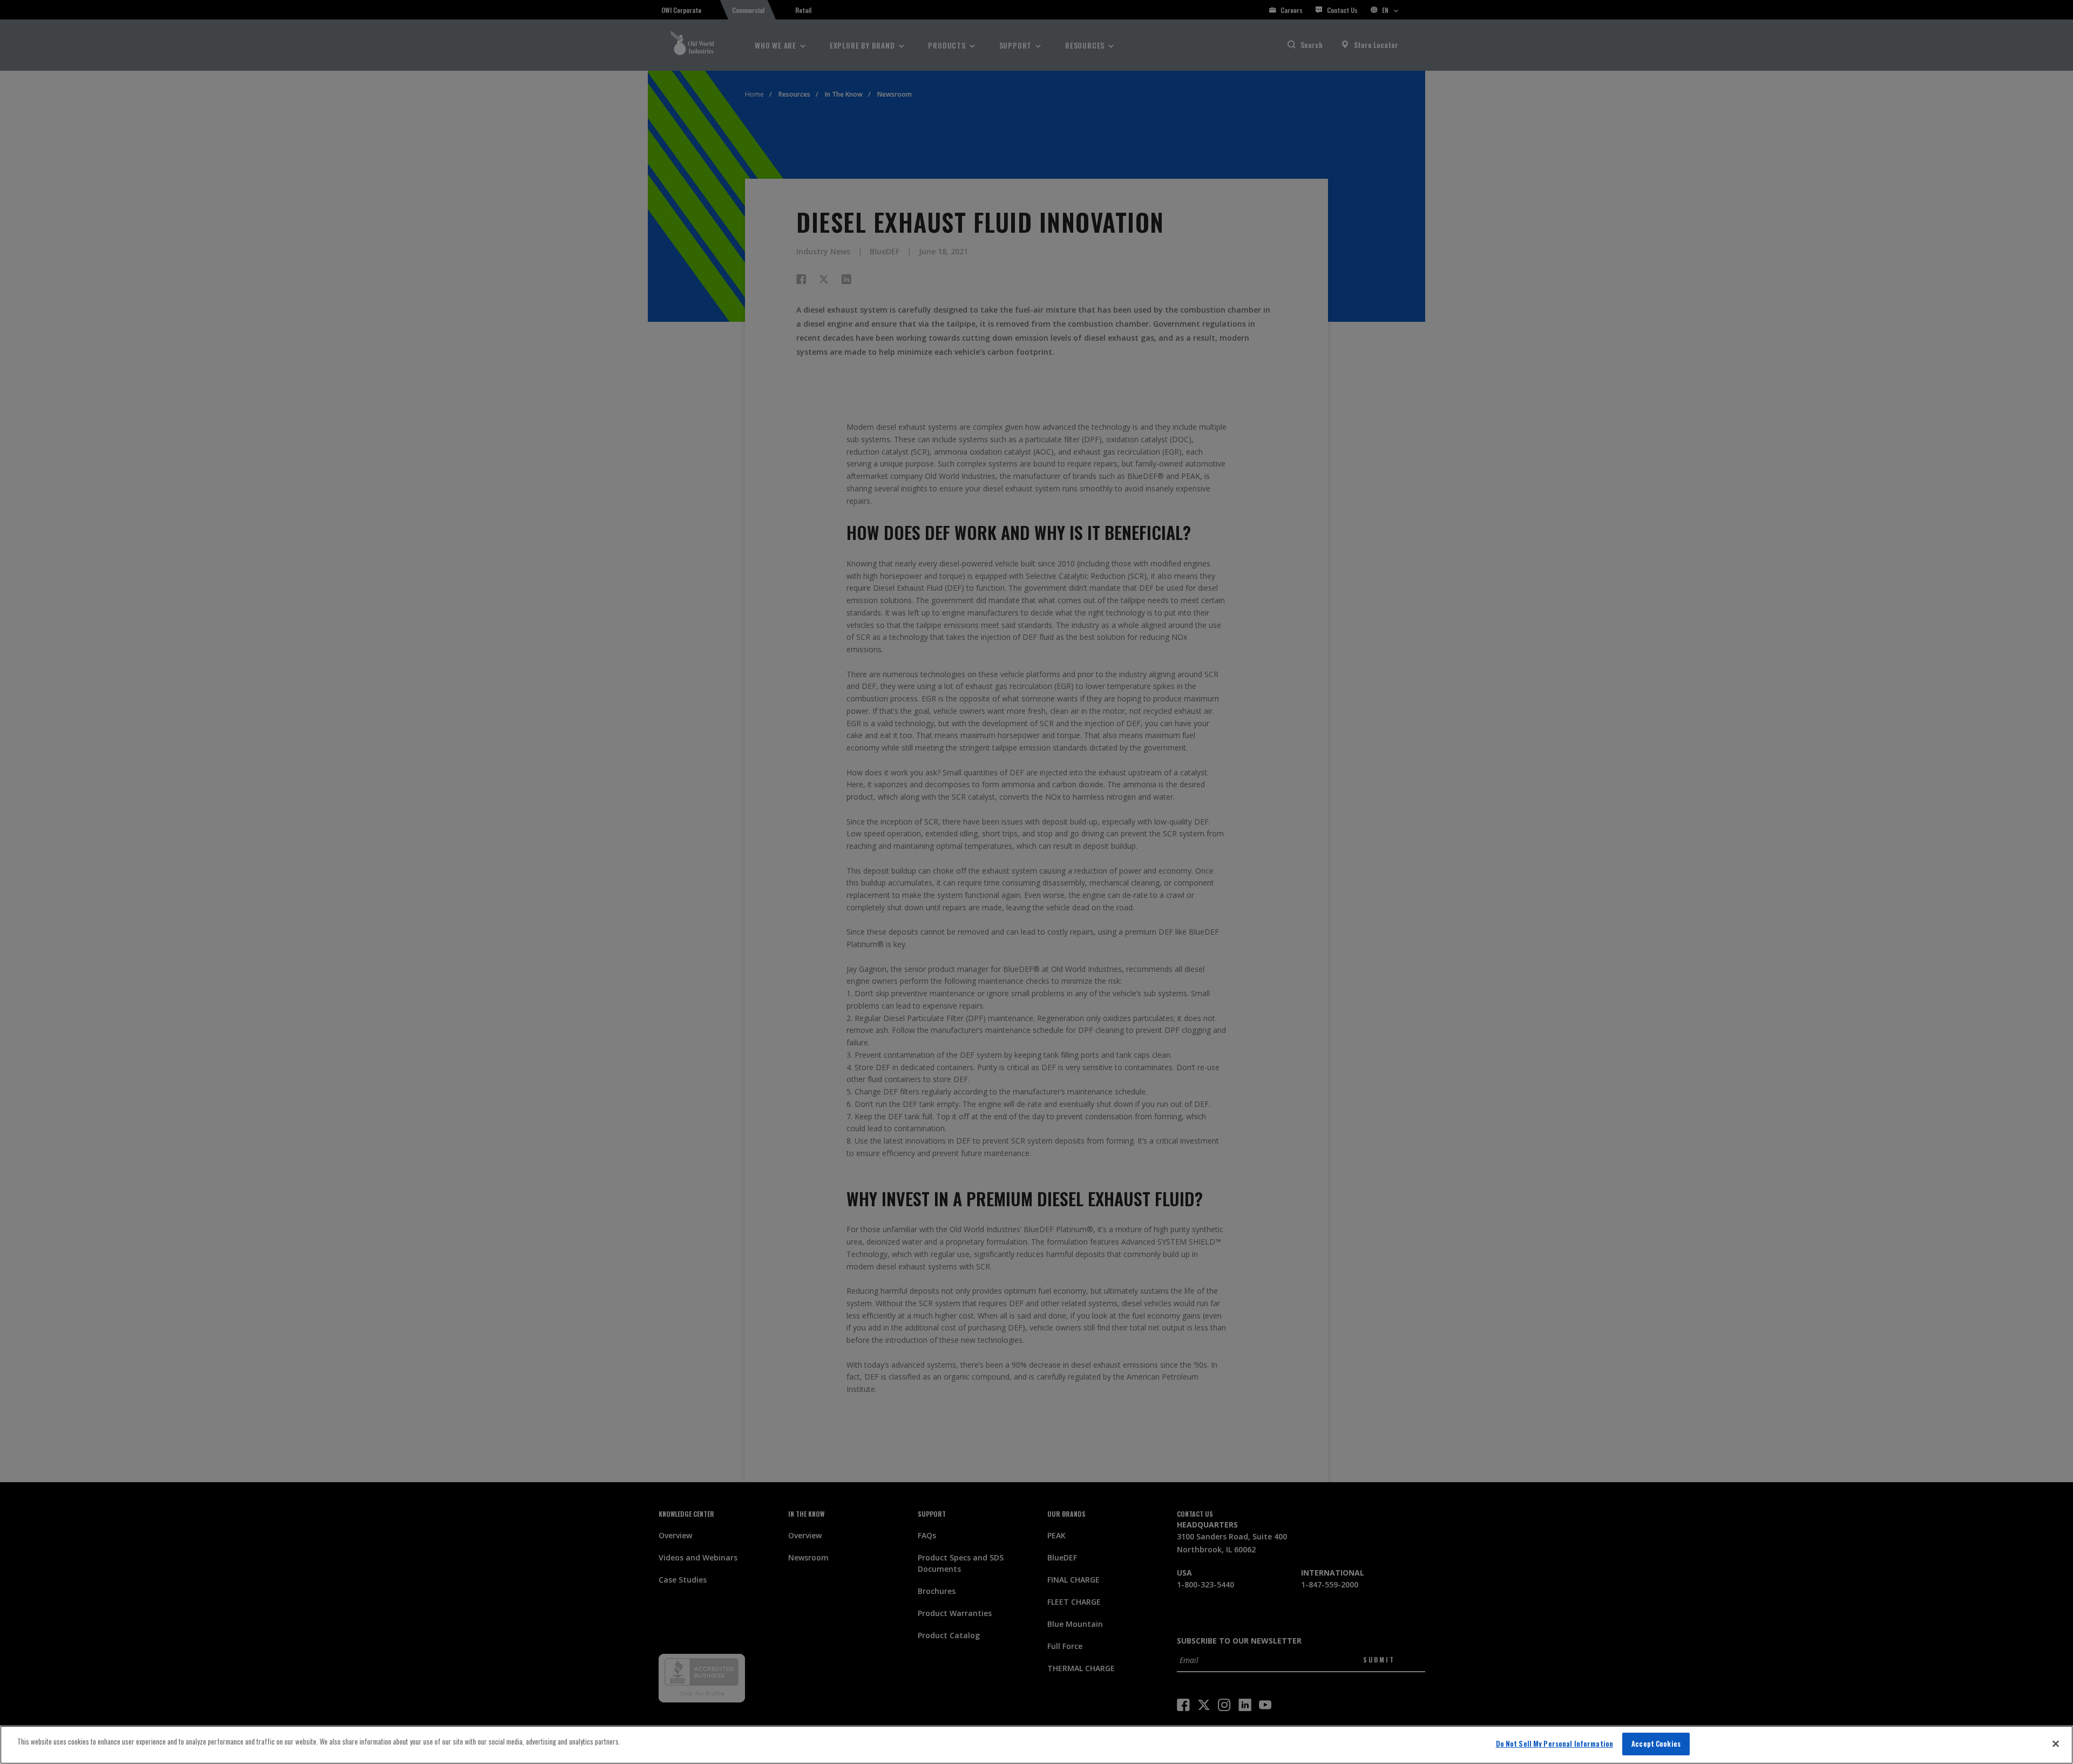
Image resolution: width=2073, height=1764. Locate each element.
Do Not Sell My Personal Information (1555, 1743)
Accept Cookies (1656, 1743)
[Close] (2056, 1743)
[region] (1036, 1745)
